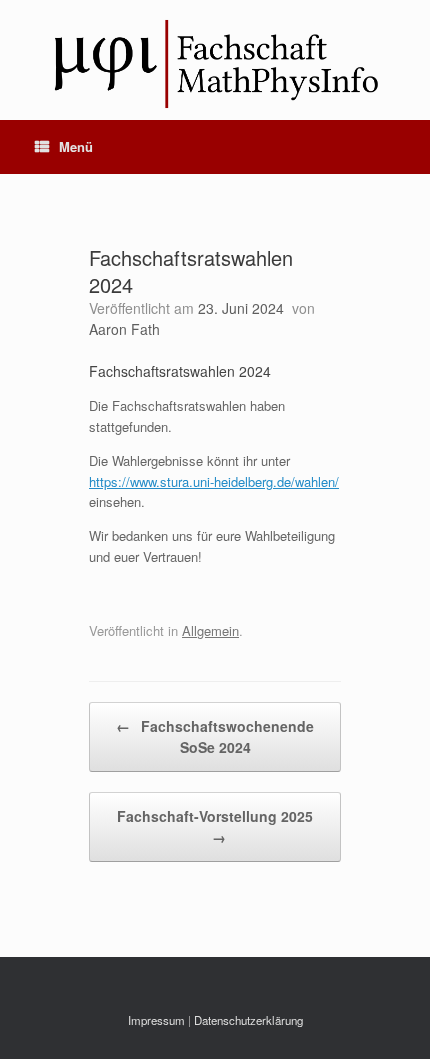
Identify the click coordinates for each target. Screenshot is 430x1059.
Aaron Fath (124, 329)
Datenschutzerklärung (248, 1020)
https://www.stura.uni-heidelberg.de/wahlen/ (214, 481)
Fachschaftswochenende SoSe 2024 (215, 736)
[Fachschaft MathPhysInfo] (215, 60)
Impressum (156, 1020)
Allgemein (210, 630)
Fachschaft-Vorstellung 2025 (215, 826)
